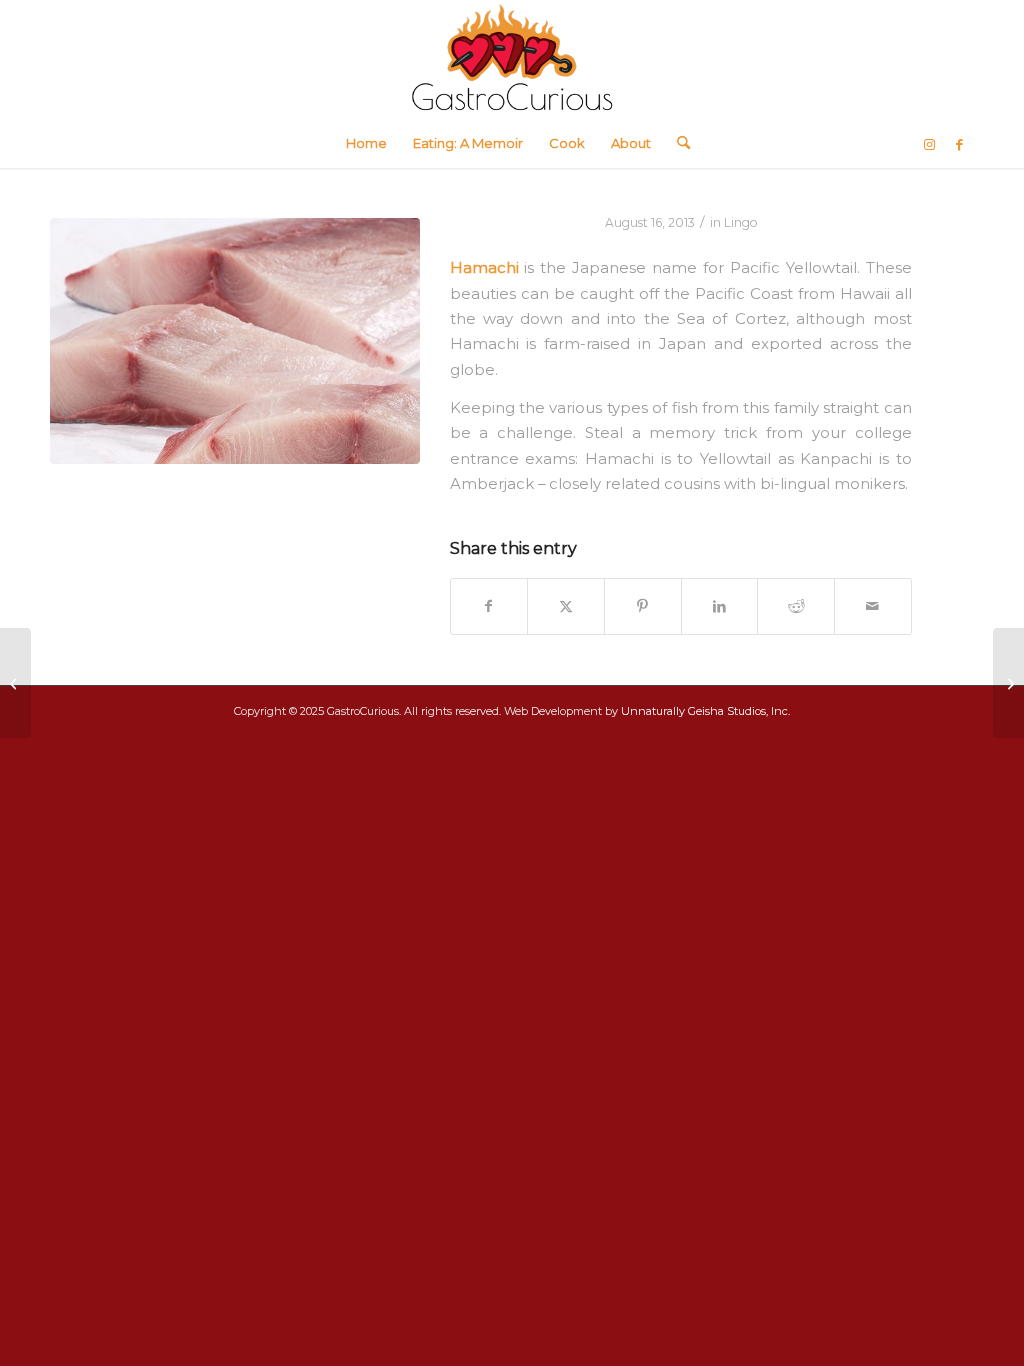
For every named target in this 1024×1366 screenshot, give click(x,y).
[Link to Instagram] (929, 144)
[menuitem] (366, 143)
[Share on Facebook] (489, 606)
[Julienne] (1008, 683)
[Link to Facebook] (959, 144)
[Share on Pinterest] (643, 606)
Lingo (740, 222)
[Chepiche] (15, 683)
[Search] (677, 143)
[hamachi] (235, 341)
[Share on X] (566, 606)
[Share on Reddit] (796, 606)
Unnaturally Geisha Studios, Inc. (705, 711)
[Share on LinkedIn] (720, 606)
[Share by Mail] (873, 606)
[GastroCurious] (512, 59)
